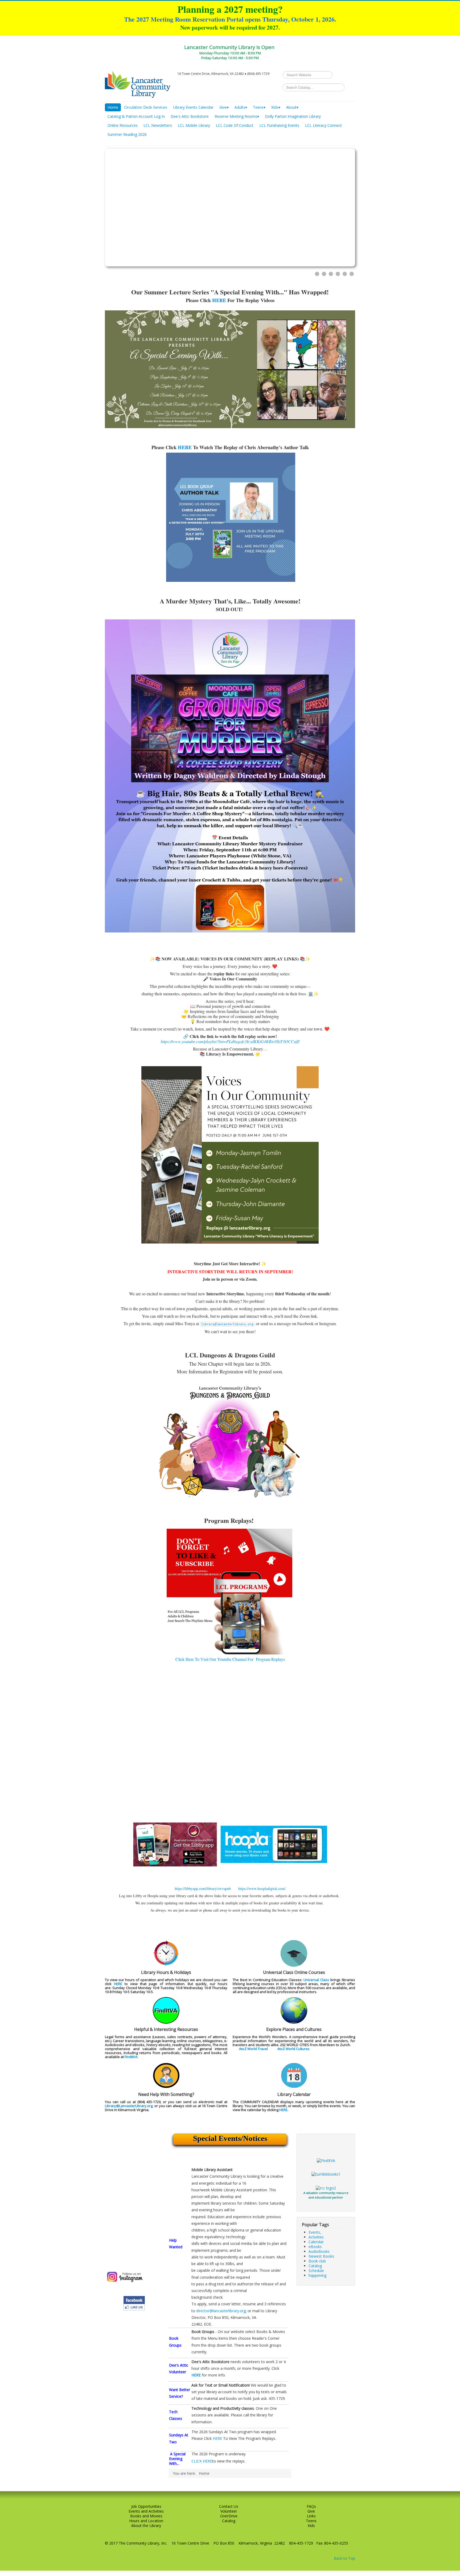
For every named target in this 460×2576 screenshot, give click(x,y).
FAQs (311, 2506)
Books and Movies (146, 2516)
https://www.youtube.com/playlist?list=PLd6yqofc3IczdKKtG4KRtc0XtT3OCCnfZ (230, 1041)
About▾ (292, 107)
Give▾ (224, 107)
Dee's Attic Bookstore (190, 116)
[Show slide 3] (331, 274)
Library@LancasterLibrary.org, (129, 2106)
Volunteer (229, 2511)
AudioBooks (319, 2251)
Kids (311, 2526)
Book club (317, 2261)
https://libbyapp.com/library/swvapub (203, 1889)
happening (317, 2275)
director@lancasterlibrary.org (221, 2311)
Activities (316, 2237)
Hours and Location (146, 2521)
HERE (219, 300)
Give (311, 2511)
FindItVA (131, 2057)
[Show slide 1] (317, 274)
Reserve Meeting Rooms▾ (237, 116)
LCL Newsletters (158, 125)
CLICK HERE (202, 2461)
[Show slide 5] (345, 274)
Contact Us (229, 2506)
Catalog (315, 2266)
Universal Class (316, 1980)
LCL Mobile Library (194, 125)
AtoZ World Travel (253, 2049)
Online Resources (123, 125)
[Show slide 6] (352, 274)
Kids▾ (276, 107)
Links (311, 2516)
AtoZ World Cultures (293, 2049)
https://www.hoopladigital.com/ (262, 1889)
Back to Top (344, 2558)
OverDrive (229, 2516)
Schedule (316, 2271)
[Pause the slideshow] (339, 208)
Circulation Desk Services (146, 107)
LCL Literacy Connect (323, 125)
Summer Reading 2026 (127, 134)
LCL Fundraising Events (279, 125)
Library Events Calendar (193, 107)
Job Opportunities (146, 2506)
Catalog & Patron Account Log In (136, 116)
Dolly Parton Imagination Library (293, 116)
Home (113, 107)
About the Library (146, 2526)
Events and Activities (146, 2511)
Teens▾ (259, 107)
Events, (315, 2232)
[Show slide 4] (338, 274)
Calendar (316, 2242)
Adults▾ (241, 107)
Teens (311, 2521)
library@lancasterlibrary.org (227, 1324)
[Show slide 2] (324, 274)
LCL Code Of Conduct (235, 125)
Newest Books (321, 2256)
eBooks (315, 2247)
